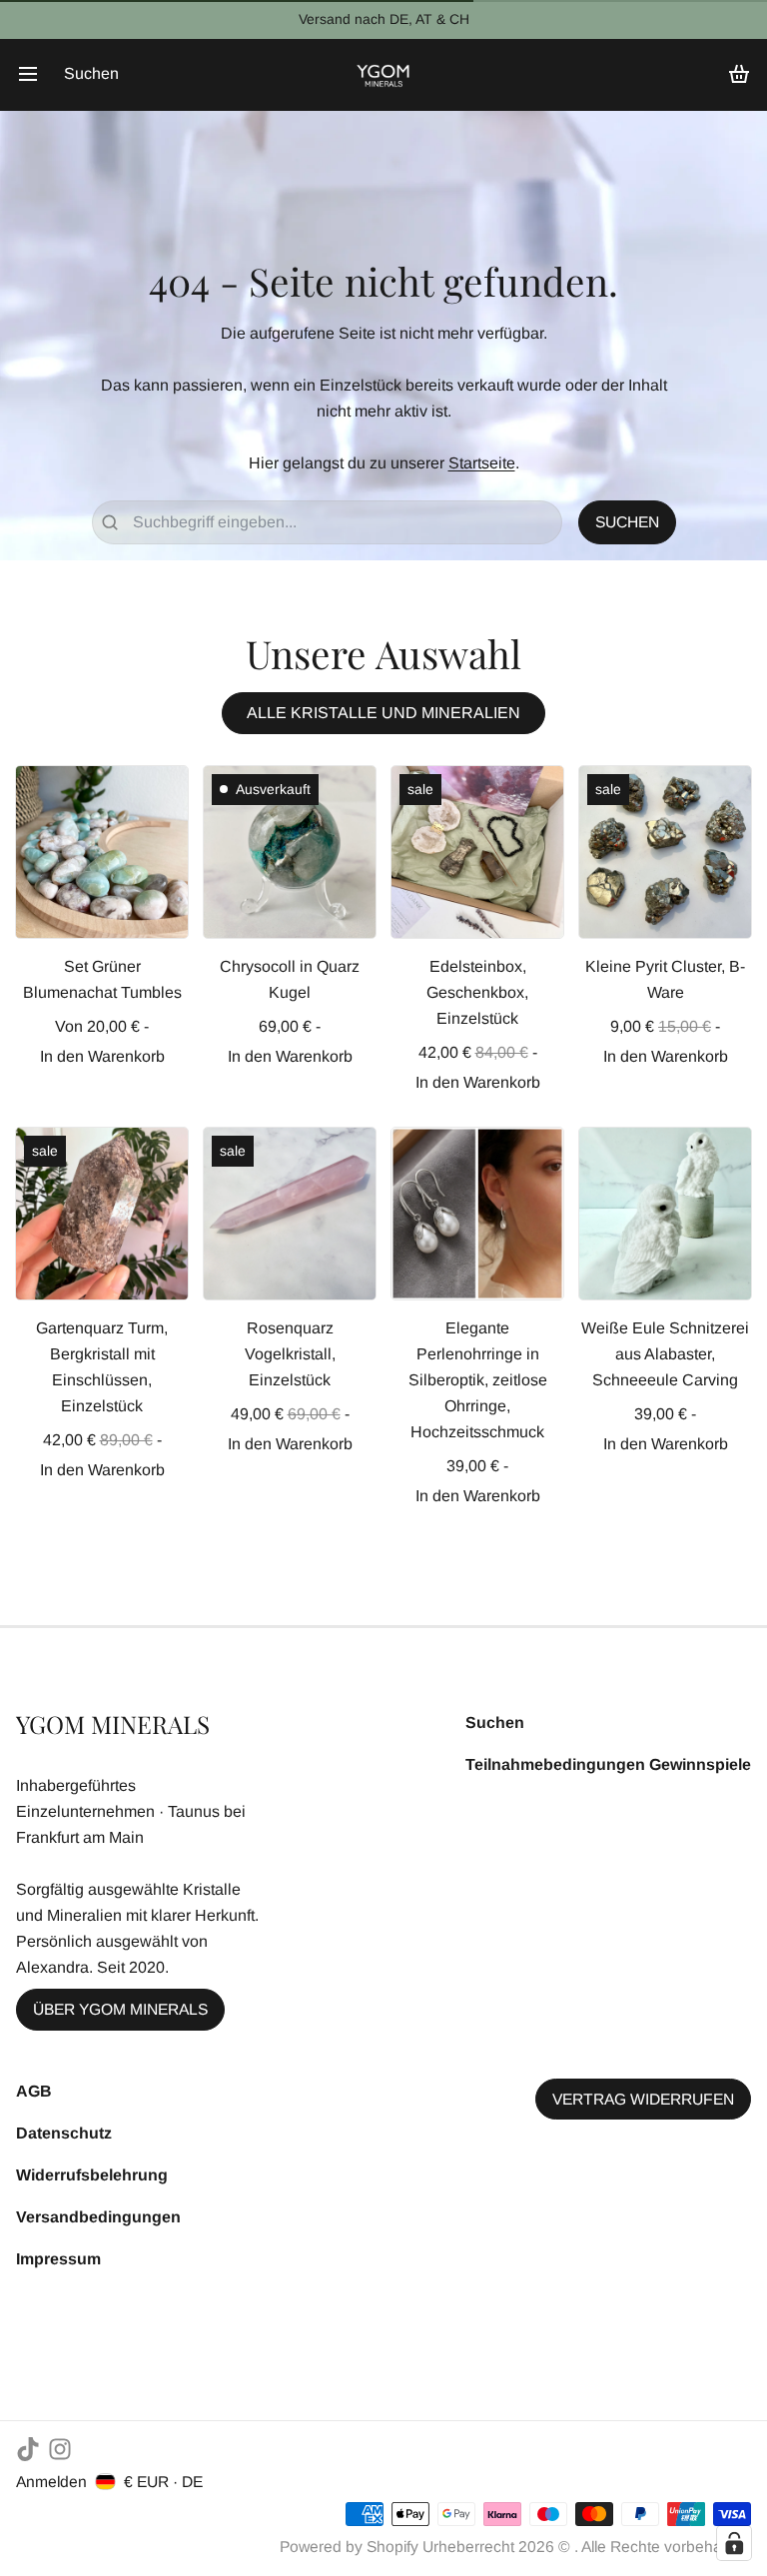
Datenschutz (64, 2133)
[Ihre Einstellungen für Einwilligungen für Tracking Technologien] (734, 2543)
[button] (102, 1057)
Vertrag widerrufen (643, 2099)
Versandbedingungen (98, 2217)
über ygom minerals (120, 2009)
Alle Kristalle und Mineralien (383, 713)
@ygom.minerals (525, 19)
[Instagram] (60, 2449)
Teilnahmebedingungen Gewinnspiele (608, 1764)
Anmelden (51, 2482)
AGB (34, 2091)
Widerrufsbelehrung (92, 2175)
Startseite (482, 463)
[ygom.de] (383, 74)
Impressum (58, 2259)
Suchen (495, 1722)
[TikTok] (28, 2449)
